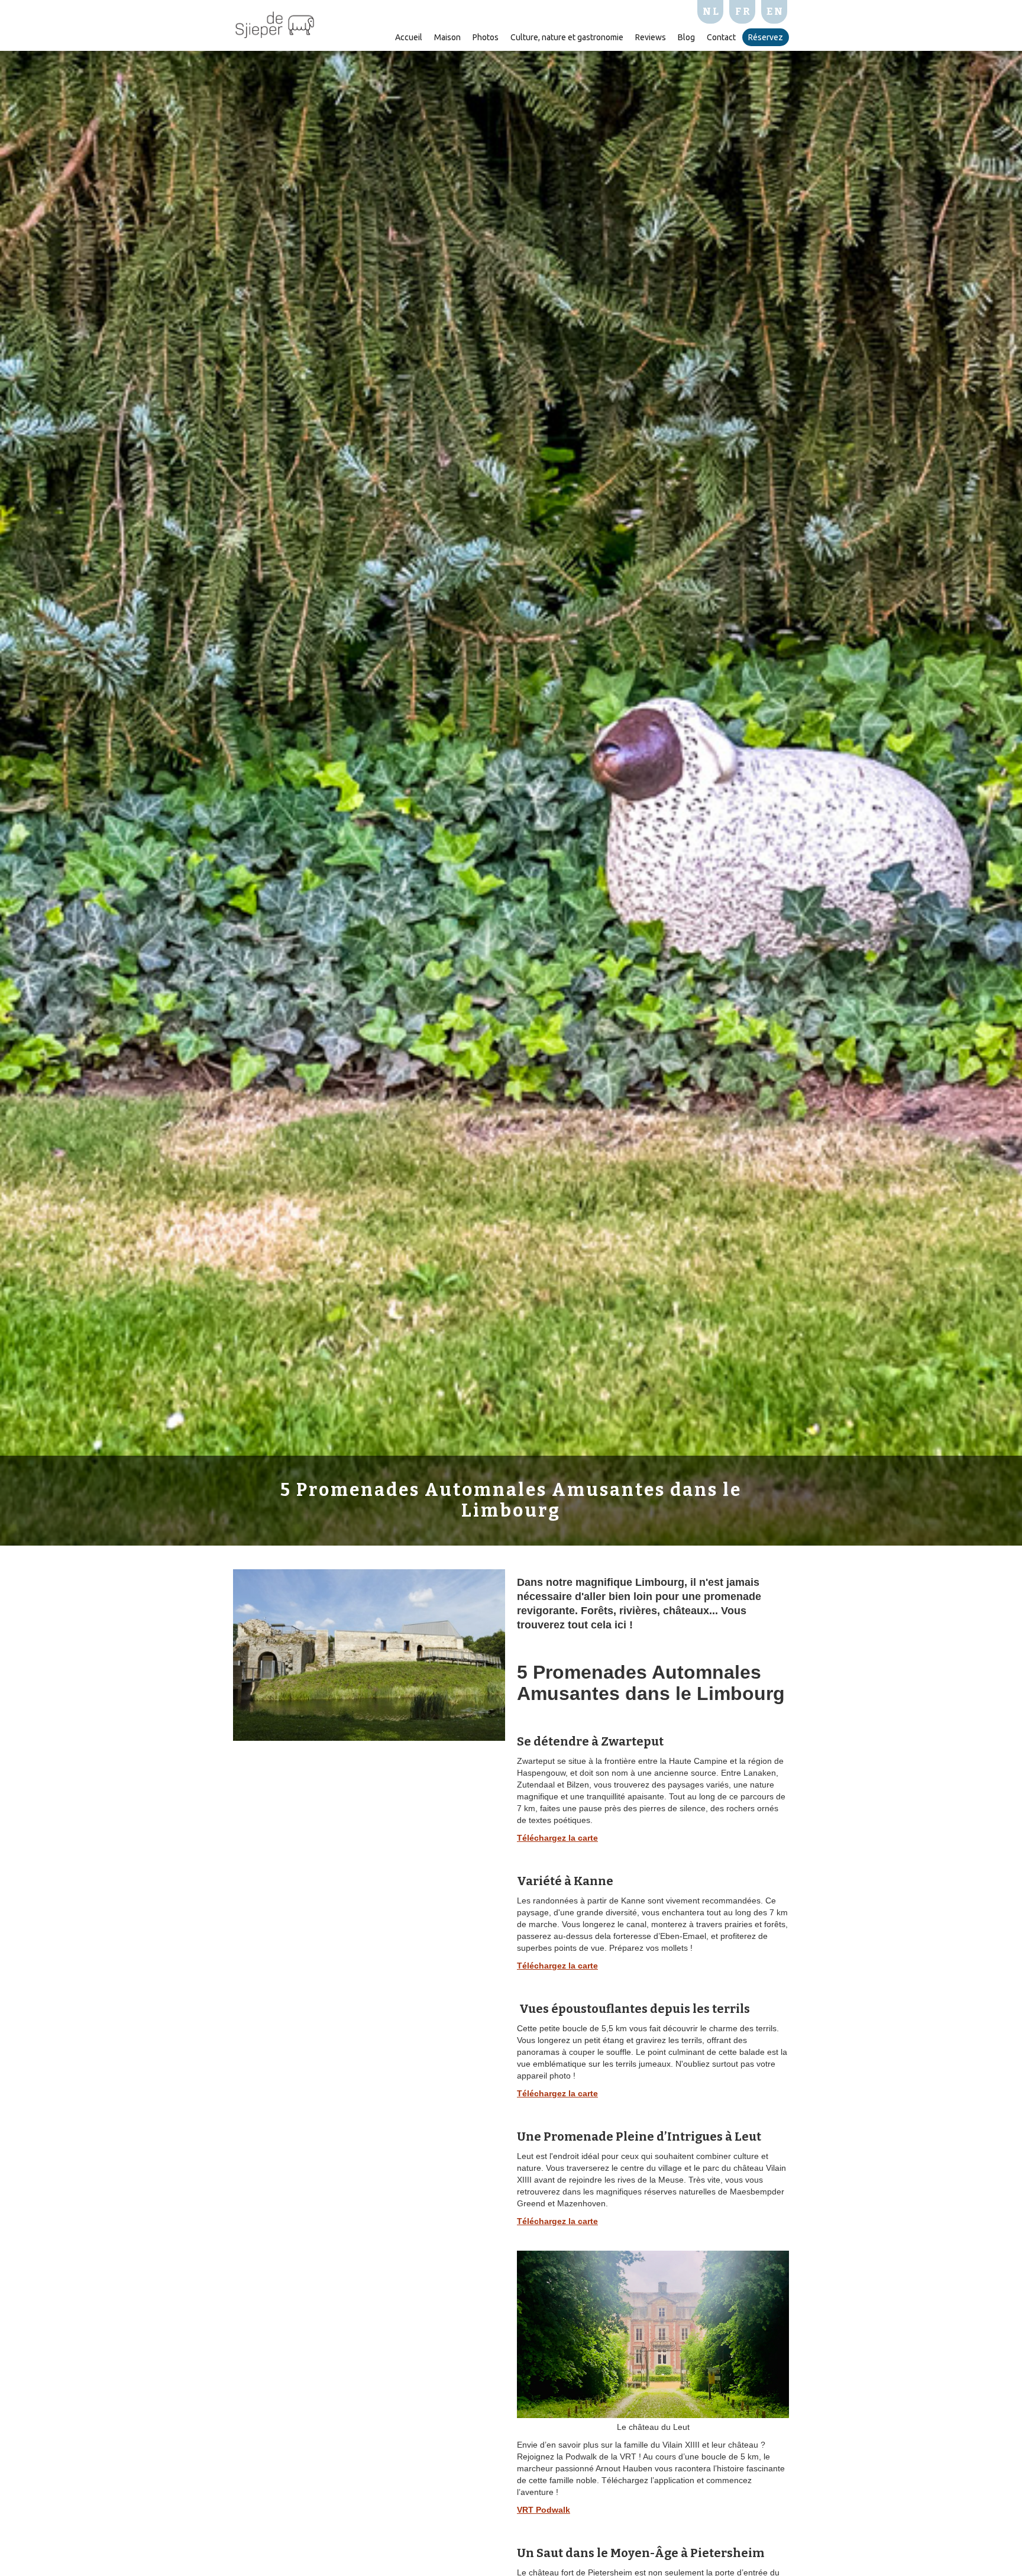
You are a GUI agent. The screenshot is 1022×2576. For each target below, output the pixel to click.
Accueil (409, 37)
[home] (275, 23)
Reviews (651, 37)
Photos (486, 37)
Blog (686, 37)
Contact (721, 37)
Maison (447, 37)
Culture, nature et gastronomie (567, 37)
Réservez (766, 37)
